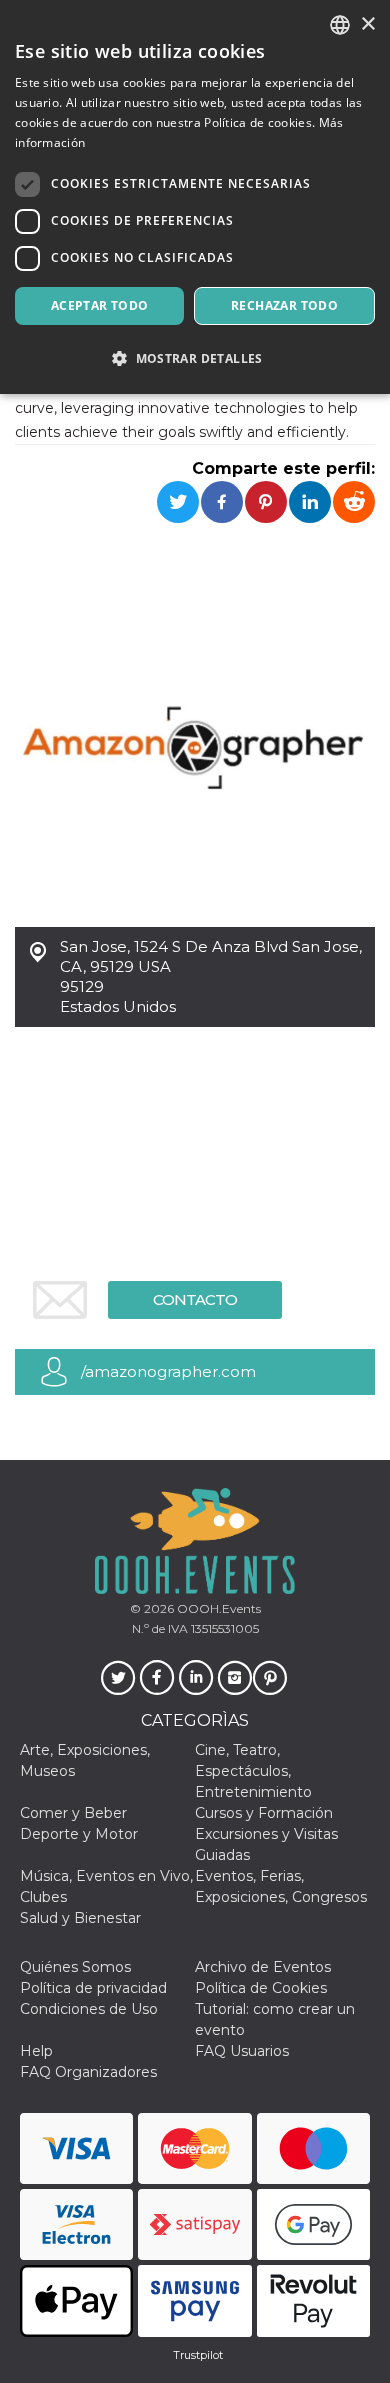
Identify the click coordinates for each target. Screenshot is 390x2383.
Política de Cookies (261, 1988)
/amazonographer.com (168, 1371)
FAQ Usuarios (242, 2051)
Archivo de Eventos (263, 1967)
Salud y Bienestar (80, 1918)
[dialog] (195, 197)
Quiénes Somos (75, 1967)
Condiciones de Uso (89, 2009)
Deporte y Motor (79, 1834)
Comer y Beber (73, 1813)
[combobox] (340, 25)
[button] (195, 358)
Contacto (195, 1299)
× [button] (367, 24)
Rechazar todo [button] (284, 305)
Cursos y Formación (264, 1813)
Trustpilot (198, 2355)
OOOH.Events (217, 1608)
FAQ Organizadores (88, 2072)
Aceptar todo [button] (100, 305)
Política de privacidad (93, 1988)
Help (36, 2051)
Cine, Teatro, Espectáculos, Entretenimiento (253, 1771)
